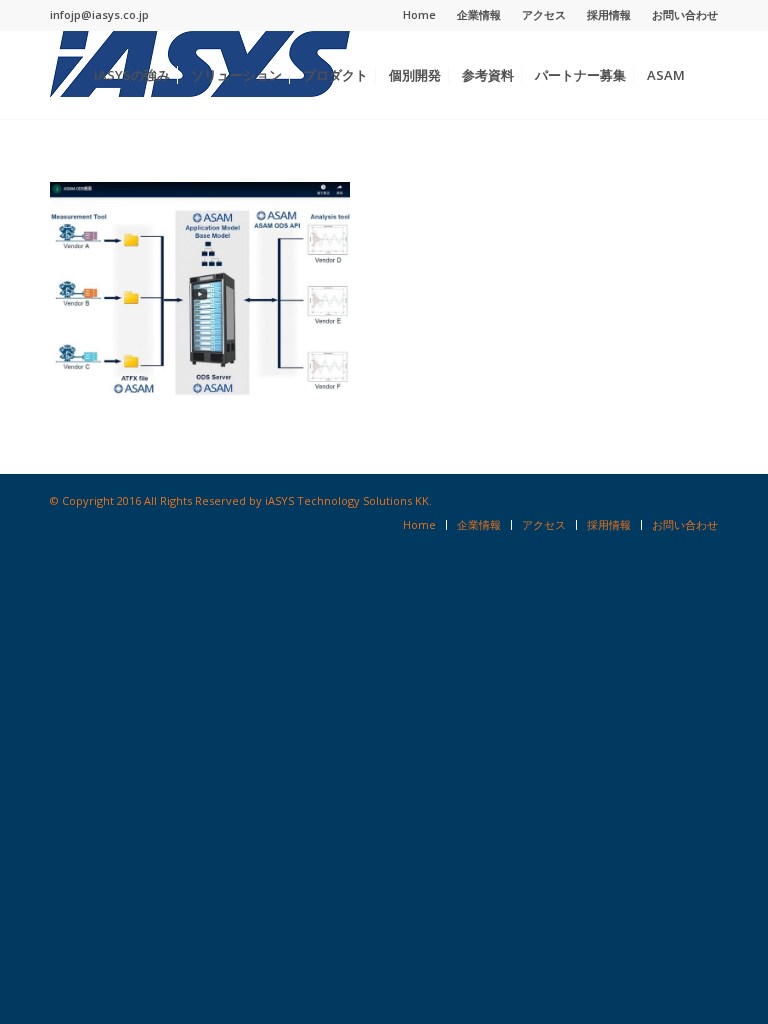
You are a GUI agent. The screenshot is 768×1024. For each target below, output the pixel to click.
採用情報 (609, 14)
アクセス (544, 14)
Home (419, 14)
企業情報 (479, 14)
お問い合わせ (685, 14)
